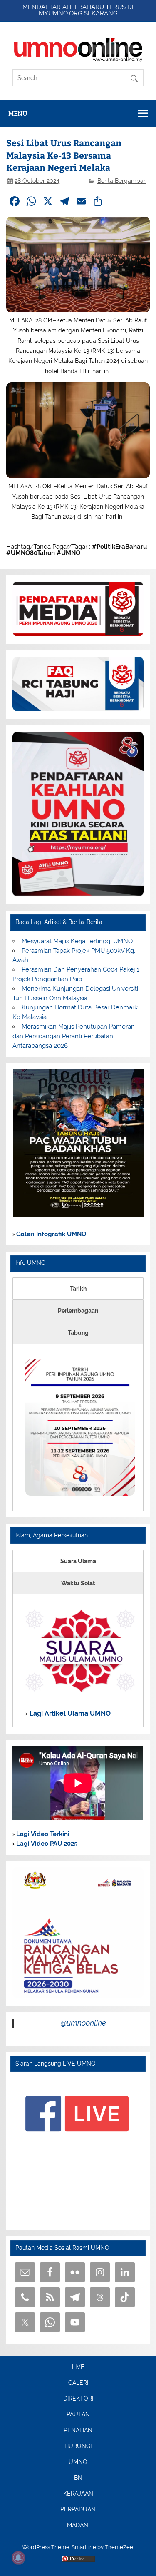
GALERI (78, 2383)
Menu (18, 114)
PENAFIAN (78, 2431)
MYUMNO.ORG (61, 13)
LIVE (78, 2367)
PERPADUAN (78, 2510)
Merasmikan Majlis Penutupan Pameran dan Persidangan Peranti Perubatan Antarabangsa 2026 (73, 1036)
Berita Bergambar (121, 181)
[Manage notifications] (18, 2558)
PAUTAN (78, 2415)
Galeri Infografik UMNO (50, 1234)
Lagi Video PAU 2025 (46, 1844)
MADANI (78, 2526)
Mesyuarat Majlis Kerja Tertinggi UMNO (77, 941)
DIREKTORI (78, 2399)
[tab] (78, 1289)
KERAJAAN (78, 2494)
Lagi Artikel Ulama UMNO (69, 1713)
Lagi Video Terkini (42, 1834)
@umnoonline (83, 2023)
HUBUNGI (78, 2446)
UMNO (78, 2462)
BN (78, 2478)
